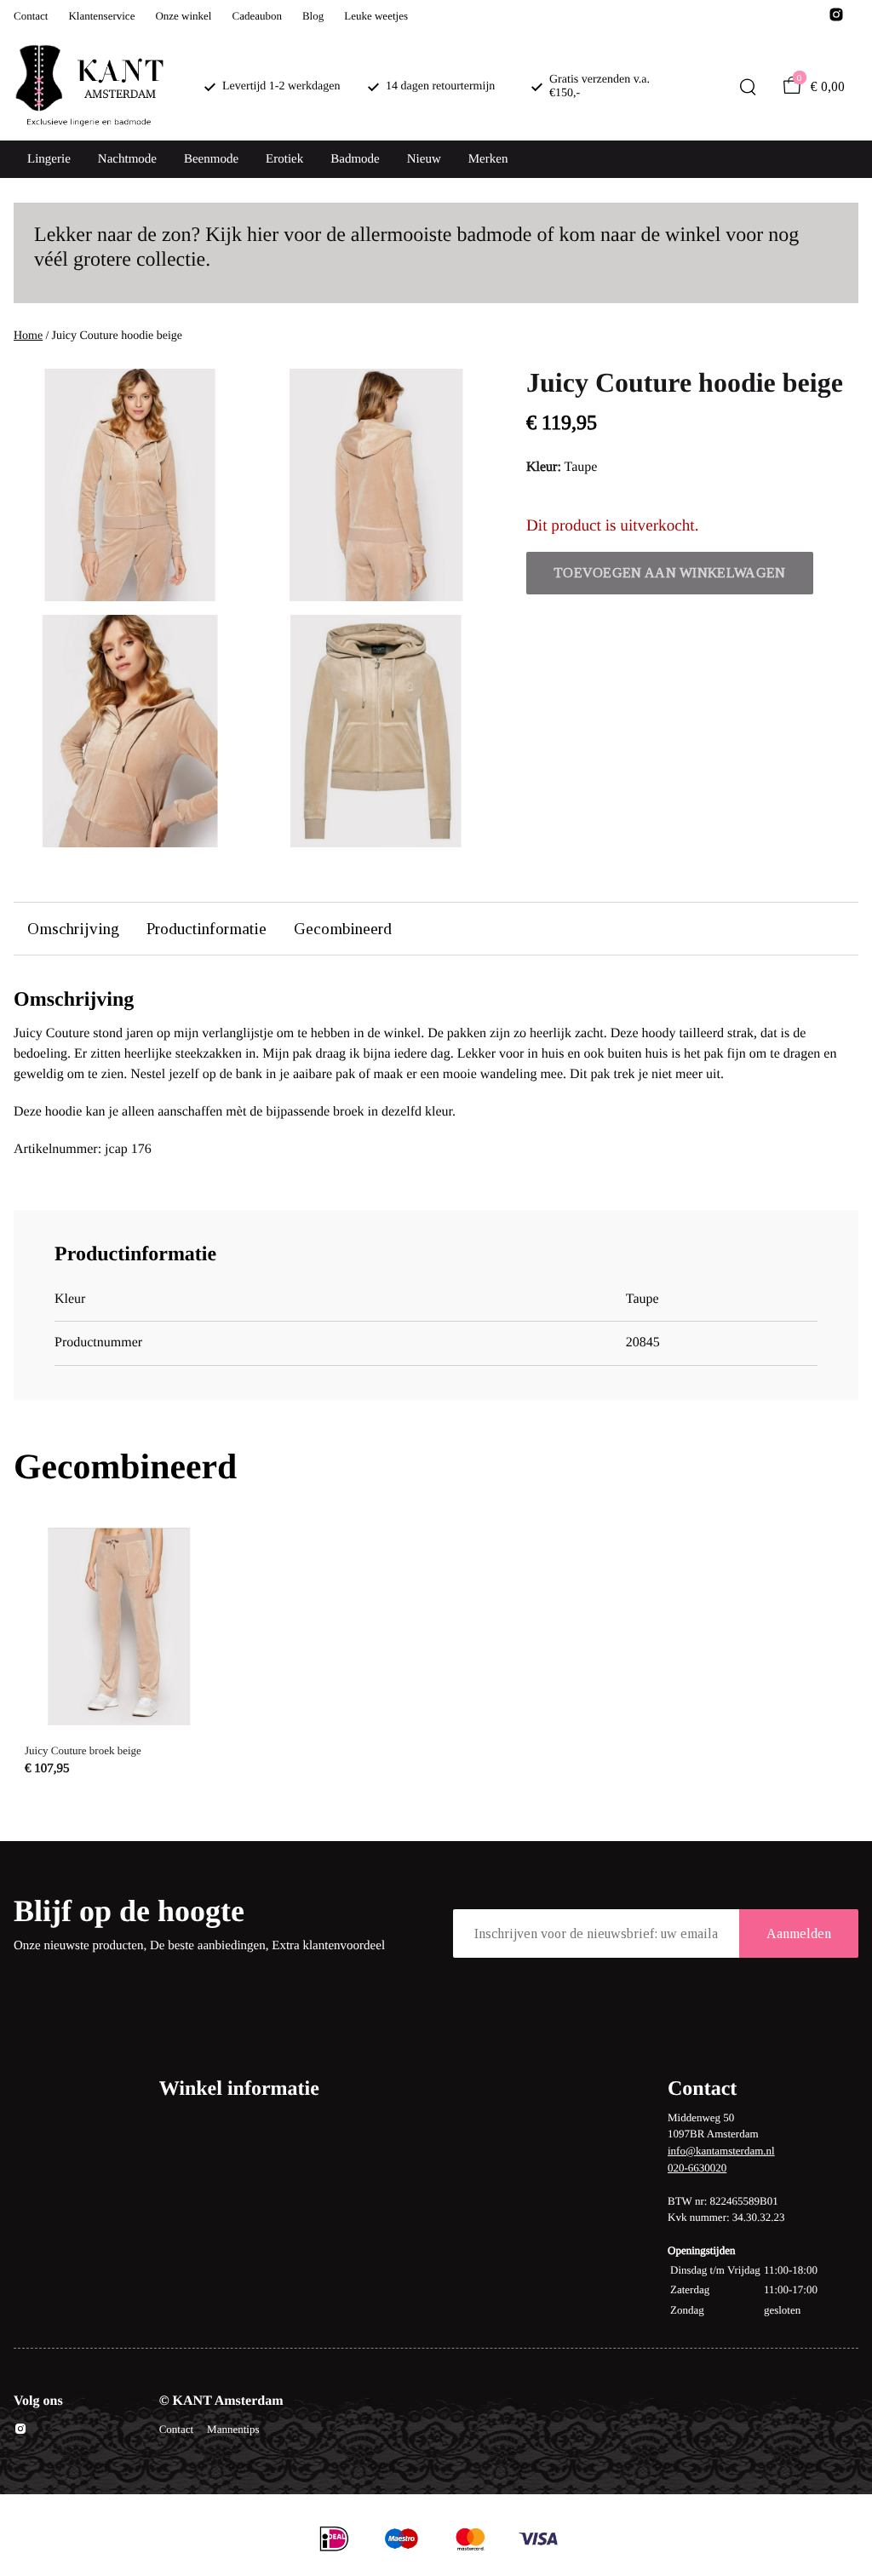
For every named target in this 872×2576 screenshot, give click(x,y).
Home (28, 336)
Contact (31, 16)
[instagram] (836, 19)
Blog (313, 16)
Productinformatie (207, 929)
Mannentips (233, 2429)
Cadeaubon (256, 16)
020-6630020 (697, 2168)
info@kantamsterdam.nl (721, 2151)
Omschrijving (73, 929)
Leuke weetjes (376, 16)
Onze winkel (183, 16)
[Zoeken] (748, 87)
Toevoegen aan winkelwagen (670, 573)
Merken (488, 159)
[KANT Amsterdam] (89, 87)
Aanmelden (799, 1933)
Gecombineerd (343, 929)
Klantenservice (101, 16)
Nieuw (424, 159)
